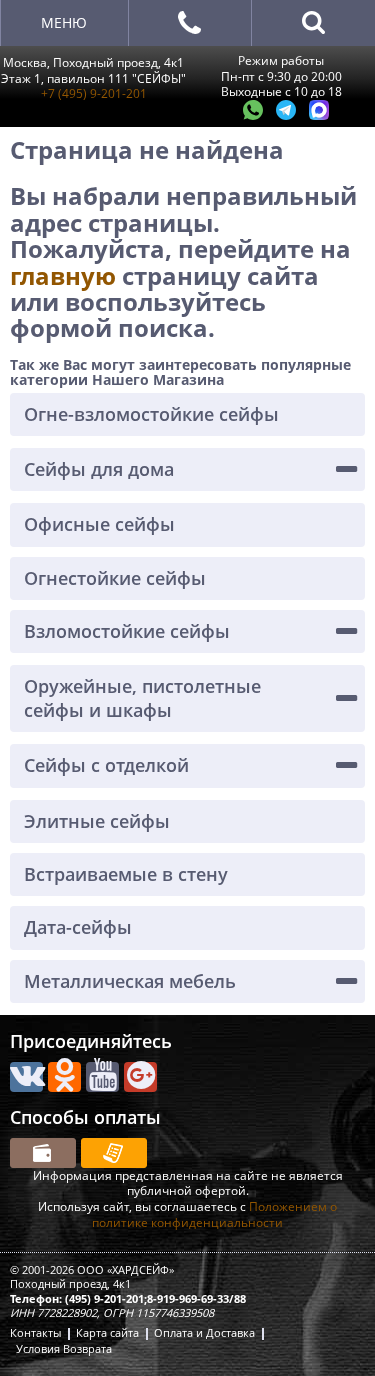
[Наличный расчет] (43, 1153)
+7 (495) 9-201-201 (94, 93)
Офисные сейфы (99, 524)
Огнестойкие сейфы (115, 578)
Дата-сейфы (78, 927)
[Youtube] (102, 1077)
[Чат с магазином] (254, 115)
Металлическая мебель (130, 981)
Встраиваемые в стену (126, 874)
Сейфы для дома (99, 469)
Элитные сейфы (97, 821)
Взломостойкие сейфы (127, 631)
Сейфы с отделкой (106, 765)
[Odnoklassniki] (64, 1077)
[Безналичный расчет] (114, 1153)
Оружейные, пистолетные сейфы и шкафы (142, 697)
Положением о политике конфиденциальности (214, 1214)
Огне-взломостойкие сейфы (151, 414)
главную (66, 275)
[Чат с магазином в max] (319, 115)
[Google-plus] (140, 1077)
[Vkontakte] (26, 1077)
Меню (64, 22)
